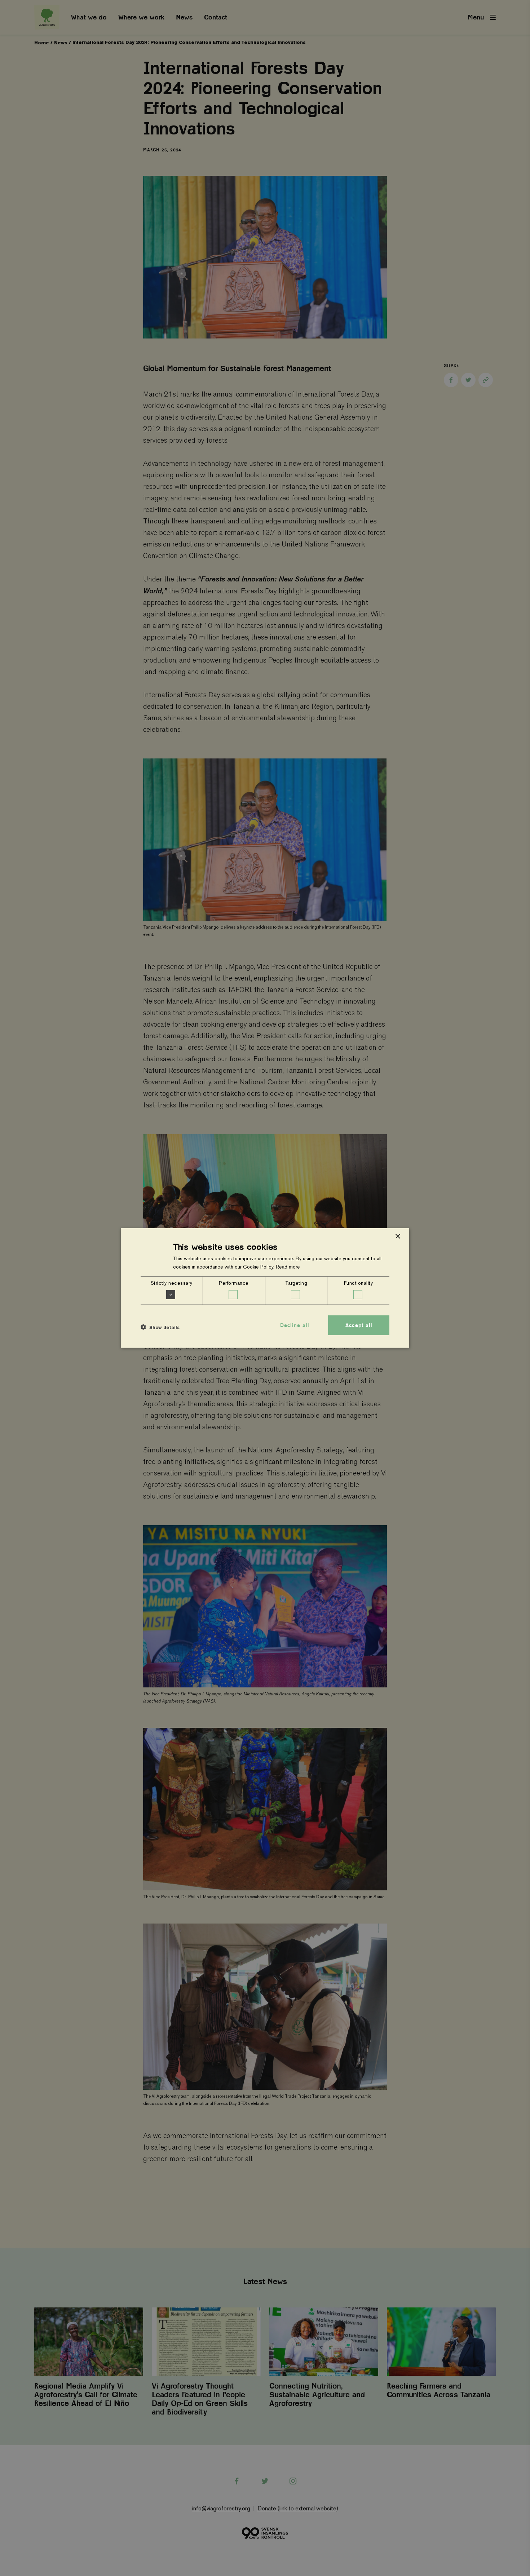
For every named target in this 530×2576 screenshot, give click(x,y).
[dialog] (265, 1288)
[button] (160, 1327)
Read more (288, 1267)
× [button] (397, 1237)
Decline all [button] (295, 1325)
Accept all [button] (359, 1325)
